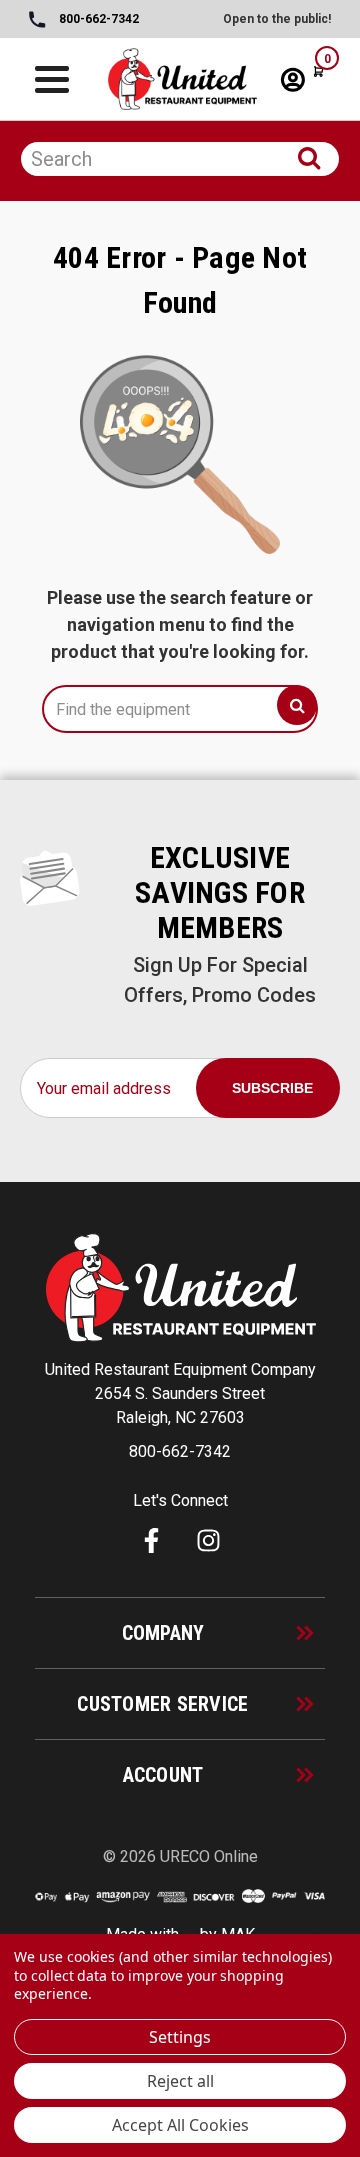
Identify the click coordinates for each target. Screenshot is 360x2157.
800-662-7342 (97, 19)
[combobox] (180, 159)
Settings (180, 2037)
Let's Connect (180, 1500)
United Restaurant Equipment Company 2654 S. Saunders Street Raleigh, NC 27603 (180, 1393)
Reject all (180, 2081)
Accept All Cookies (180, 2125)
